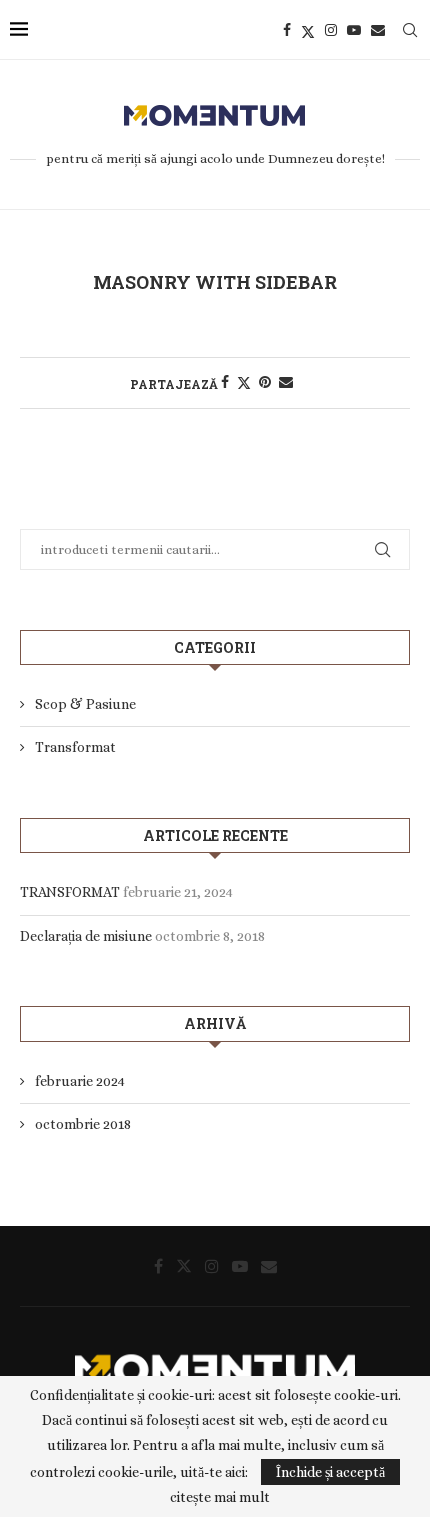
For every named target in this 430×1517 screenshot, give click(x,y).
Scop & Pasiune (85, 704)
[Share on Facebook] (225, 382)
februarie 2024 (80, 1081)
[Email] (378, 30)
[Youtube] (354, 30)
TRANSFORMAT (70, 892)
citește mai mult (220, 1497)
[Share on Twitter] (244, 382)
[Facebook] (287, 30)
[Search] (410, 30)
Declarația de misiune (86, 936)
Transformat (75, 747)
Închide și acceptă (330, 1472)
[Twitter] (308, 30)
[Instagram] (331, 30)
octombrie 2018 (83, 1124)
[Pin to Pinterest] (265, 382)
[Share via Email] (286, 382)
